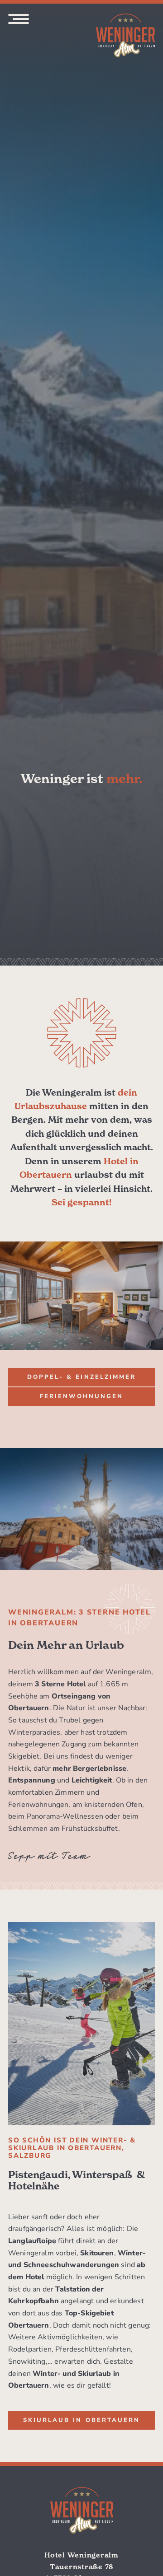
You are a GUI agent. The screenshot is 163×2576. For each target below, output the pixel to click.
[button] (81, 1377)
